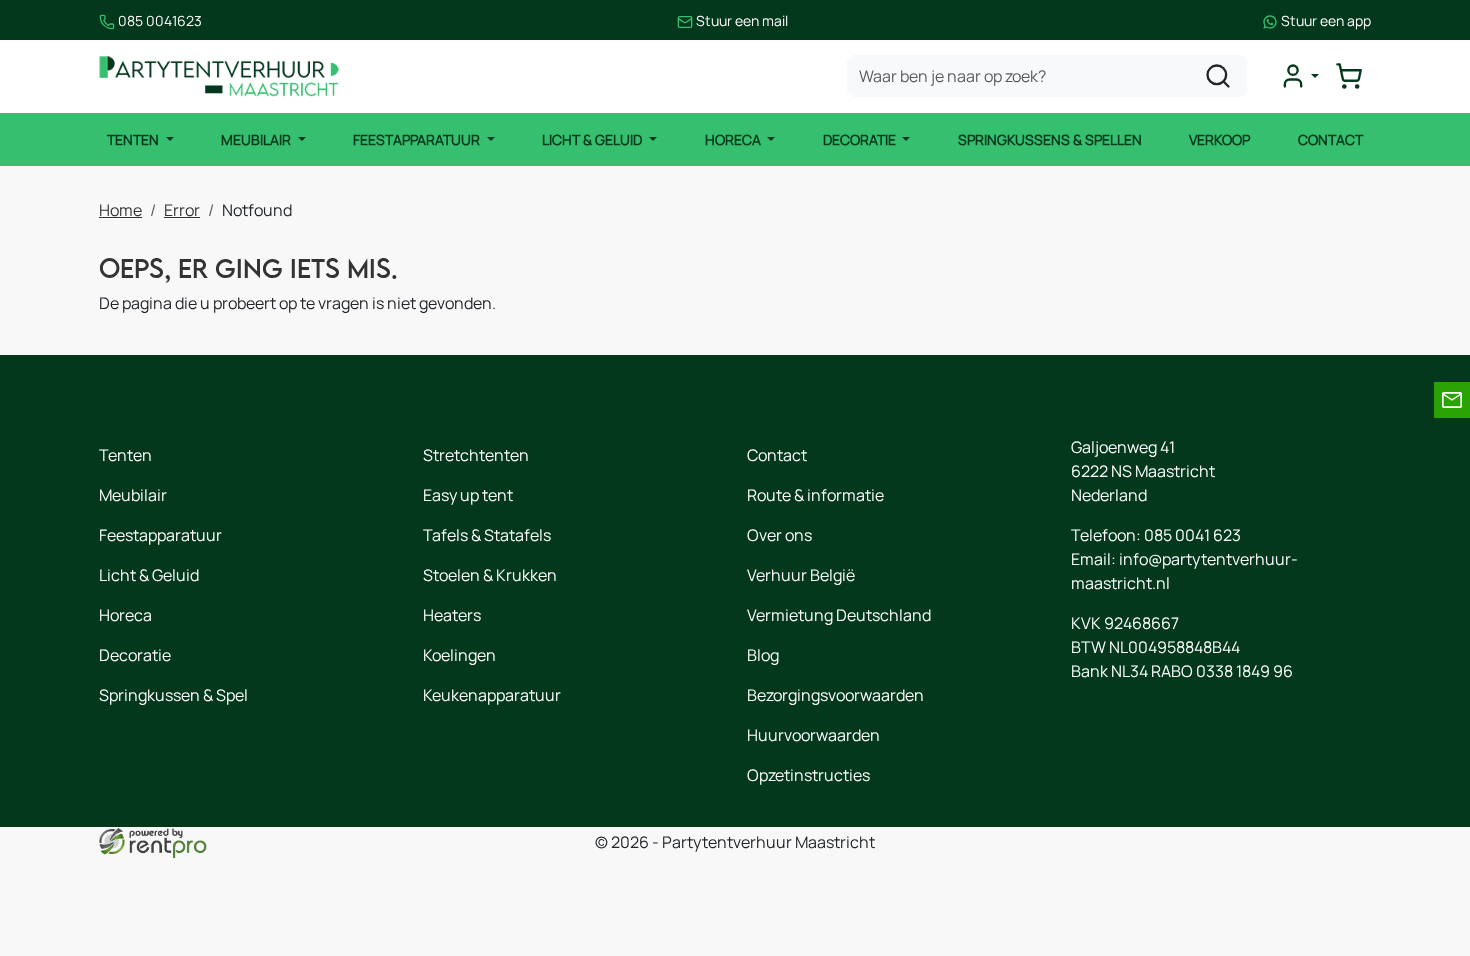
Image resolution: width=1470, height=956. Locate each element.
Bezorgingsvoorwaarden (835, 695)
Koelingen (459, 655)
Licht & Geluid (593, 139)
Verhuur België (801, 575)
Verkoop (1219, 139)
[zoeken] (1218, 76)
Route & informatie (815, 495)
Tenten (134, 139)
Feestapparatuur (418, 139)
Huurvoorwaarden (813, 735)
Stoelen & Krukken (490, 575)
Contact (1330, 139)
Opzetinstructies (808, 775)
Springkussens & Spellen (1050, 139)
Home (120, 210)
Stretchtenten (476, 455)
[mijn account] (1299, 76)
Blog (763, 655)
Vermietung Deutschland (839, 615)
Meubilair (257, 139)
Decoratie (861, 139)
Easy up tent (468, 495)
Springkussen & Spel (173, 695)
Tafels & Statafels (487, 535)
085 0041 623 (1192, 535)
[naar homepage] (219, 76)
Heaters (452, 615)
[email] (1452, 400)
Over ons (779, 535)
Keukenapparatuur (492, 695)
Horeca (734, 139)
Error (182, 210)
